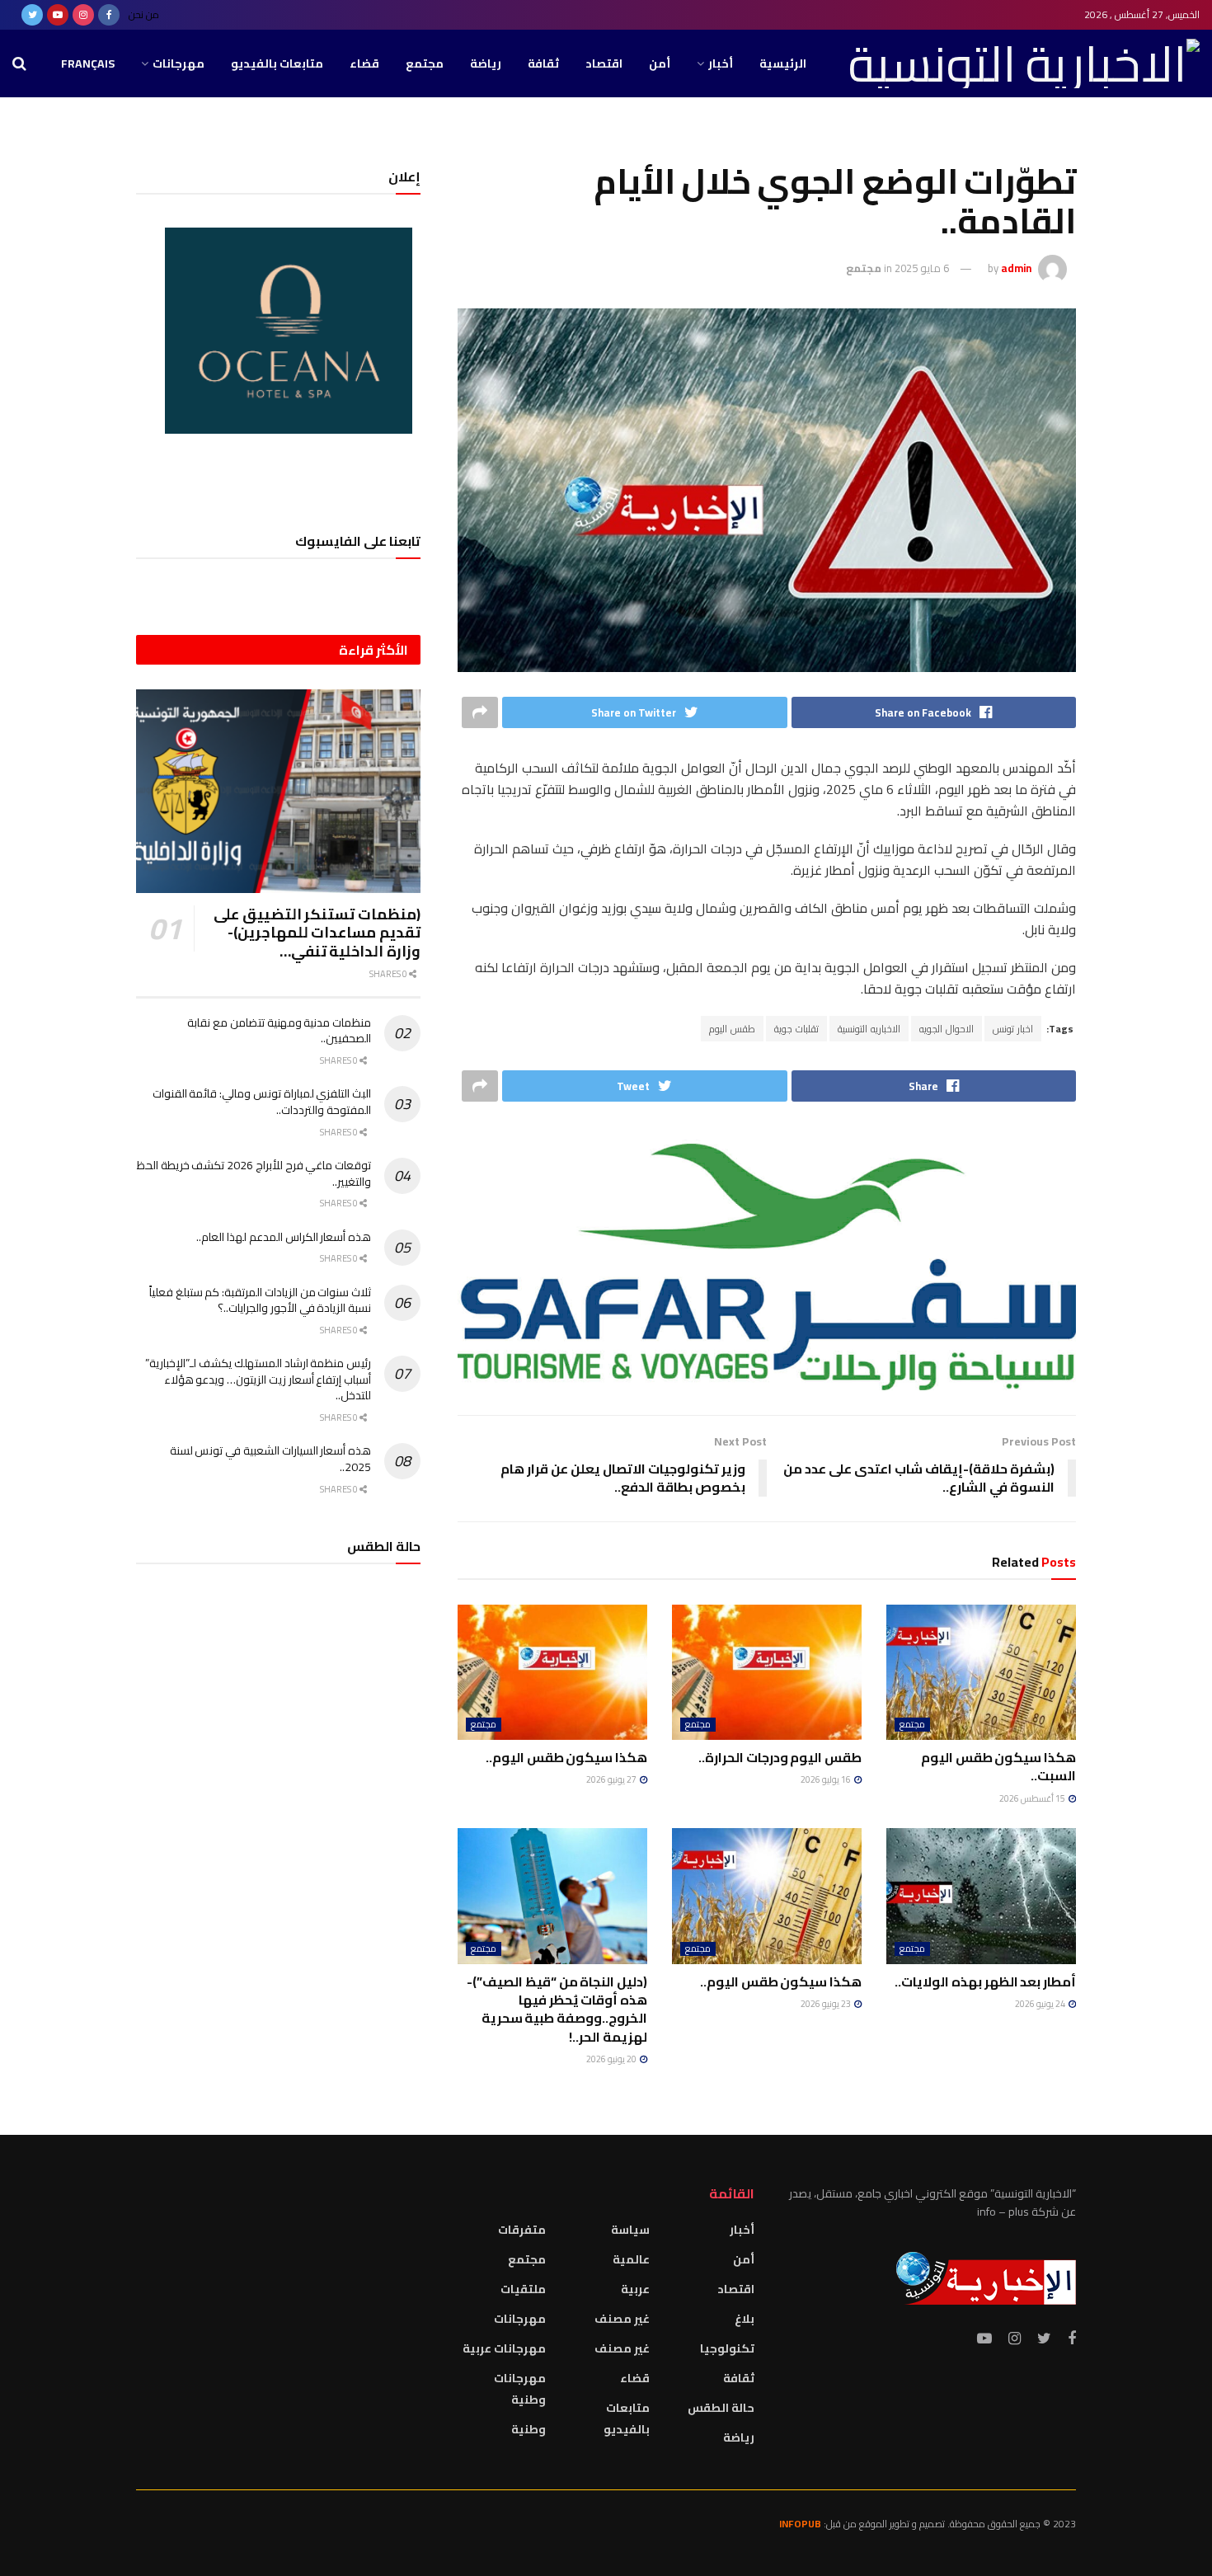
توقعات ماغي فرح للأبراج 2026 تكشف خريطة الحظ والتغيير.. (254, 1173)
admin (1016, 268)
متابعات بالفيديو (277, 63)
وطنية (528, 2429)
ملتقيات (523, 2289)
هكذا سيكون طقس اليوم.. (566, 1757)
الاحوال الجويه (947, 1029)
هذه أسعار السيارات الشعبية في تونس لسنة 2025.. (270, 1459)
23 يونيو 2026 (827, 2004)
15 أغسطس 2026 (1033, 1798)
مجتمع (425, 63)
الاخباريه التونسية (869, 1029)
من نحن (144, 14)
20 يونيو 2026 (612, 2059)
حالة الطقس (721, 2408)
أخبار (721, 63)
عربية (635, 2289)
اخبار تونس (1013, 1029)
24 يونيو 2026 (1041, 2004)
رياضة (486, 63)
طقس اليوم (732, 1029)
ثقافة (543, 63)
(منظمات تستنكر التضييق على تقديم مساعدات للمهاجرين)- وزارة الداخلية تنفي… (317, 933)
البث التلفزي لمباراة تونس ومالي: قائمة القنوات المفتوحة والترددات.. (262, 1102)
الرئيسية (783, 63)
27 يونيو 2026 (612, 1779)
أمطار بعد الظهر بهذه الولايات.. (985, 1981)
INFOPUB (800, 2524)
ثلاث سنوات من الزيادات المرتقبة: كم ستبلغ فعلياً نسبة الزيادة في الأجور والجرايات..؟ (260, 1300)
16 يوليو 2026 (827, 1779)
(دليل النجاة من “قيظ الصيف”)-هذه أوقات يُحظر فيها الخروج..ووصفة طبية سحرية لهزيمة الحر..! (557, 2009)
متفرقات (522, 2230)
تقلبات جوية (796, 1029)
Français (88, 63)
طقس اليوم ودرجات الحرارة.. (780, 1757)
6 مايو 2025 (922, 268)
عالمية (631, 2259)
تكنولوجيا (727, 2348)
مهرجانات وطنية (520, 2389)
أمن (660, 63)
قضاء (364, 63)
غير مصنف (622, 2319)
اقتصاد (604, 63)
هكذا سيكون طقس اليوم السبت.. (998, 1766)
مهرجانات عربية (504, 2348)
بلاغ (745, 2319)
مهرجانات (179, 63)
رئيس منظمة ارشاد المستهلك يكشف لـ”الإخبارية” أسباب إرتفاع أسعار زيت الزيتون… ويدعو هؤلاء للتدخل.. (258, 1379)
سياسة (630, 2230)
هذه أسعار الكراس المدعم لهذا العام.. (284, 1237)
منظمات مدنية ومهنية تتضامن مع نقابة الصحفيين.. (279, 1031)
